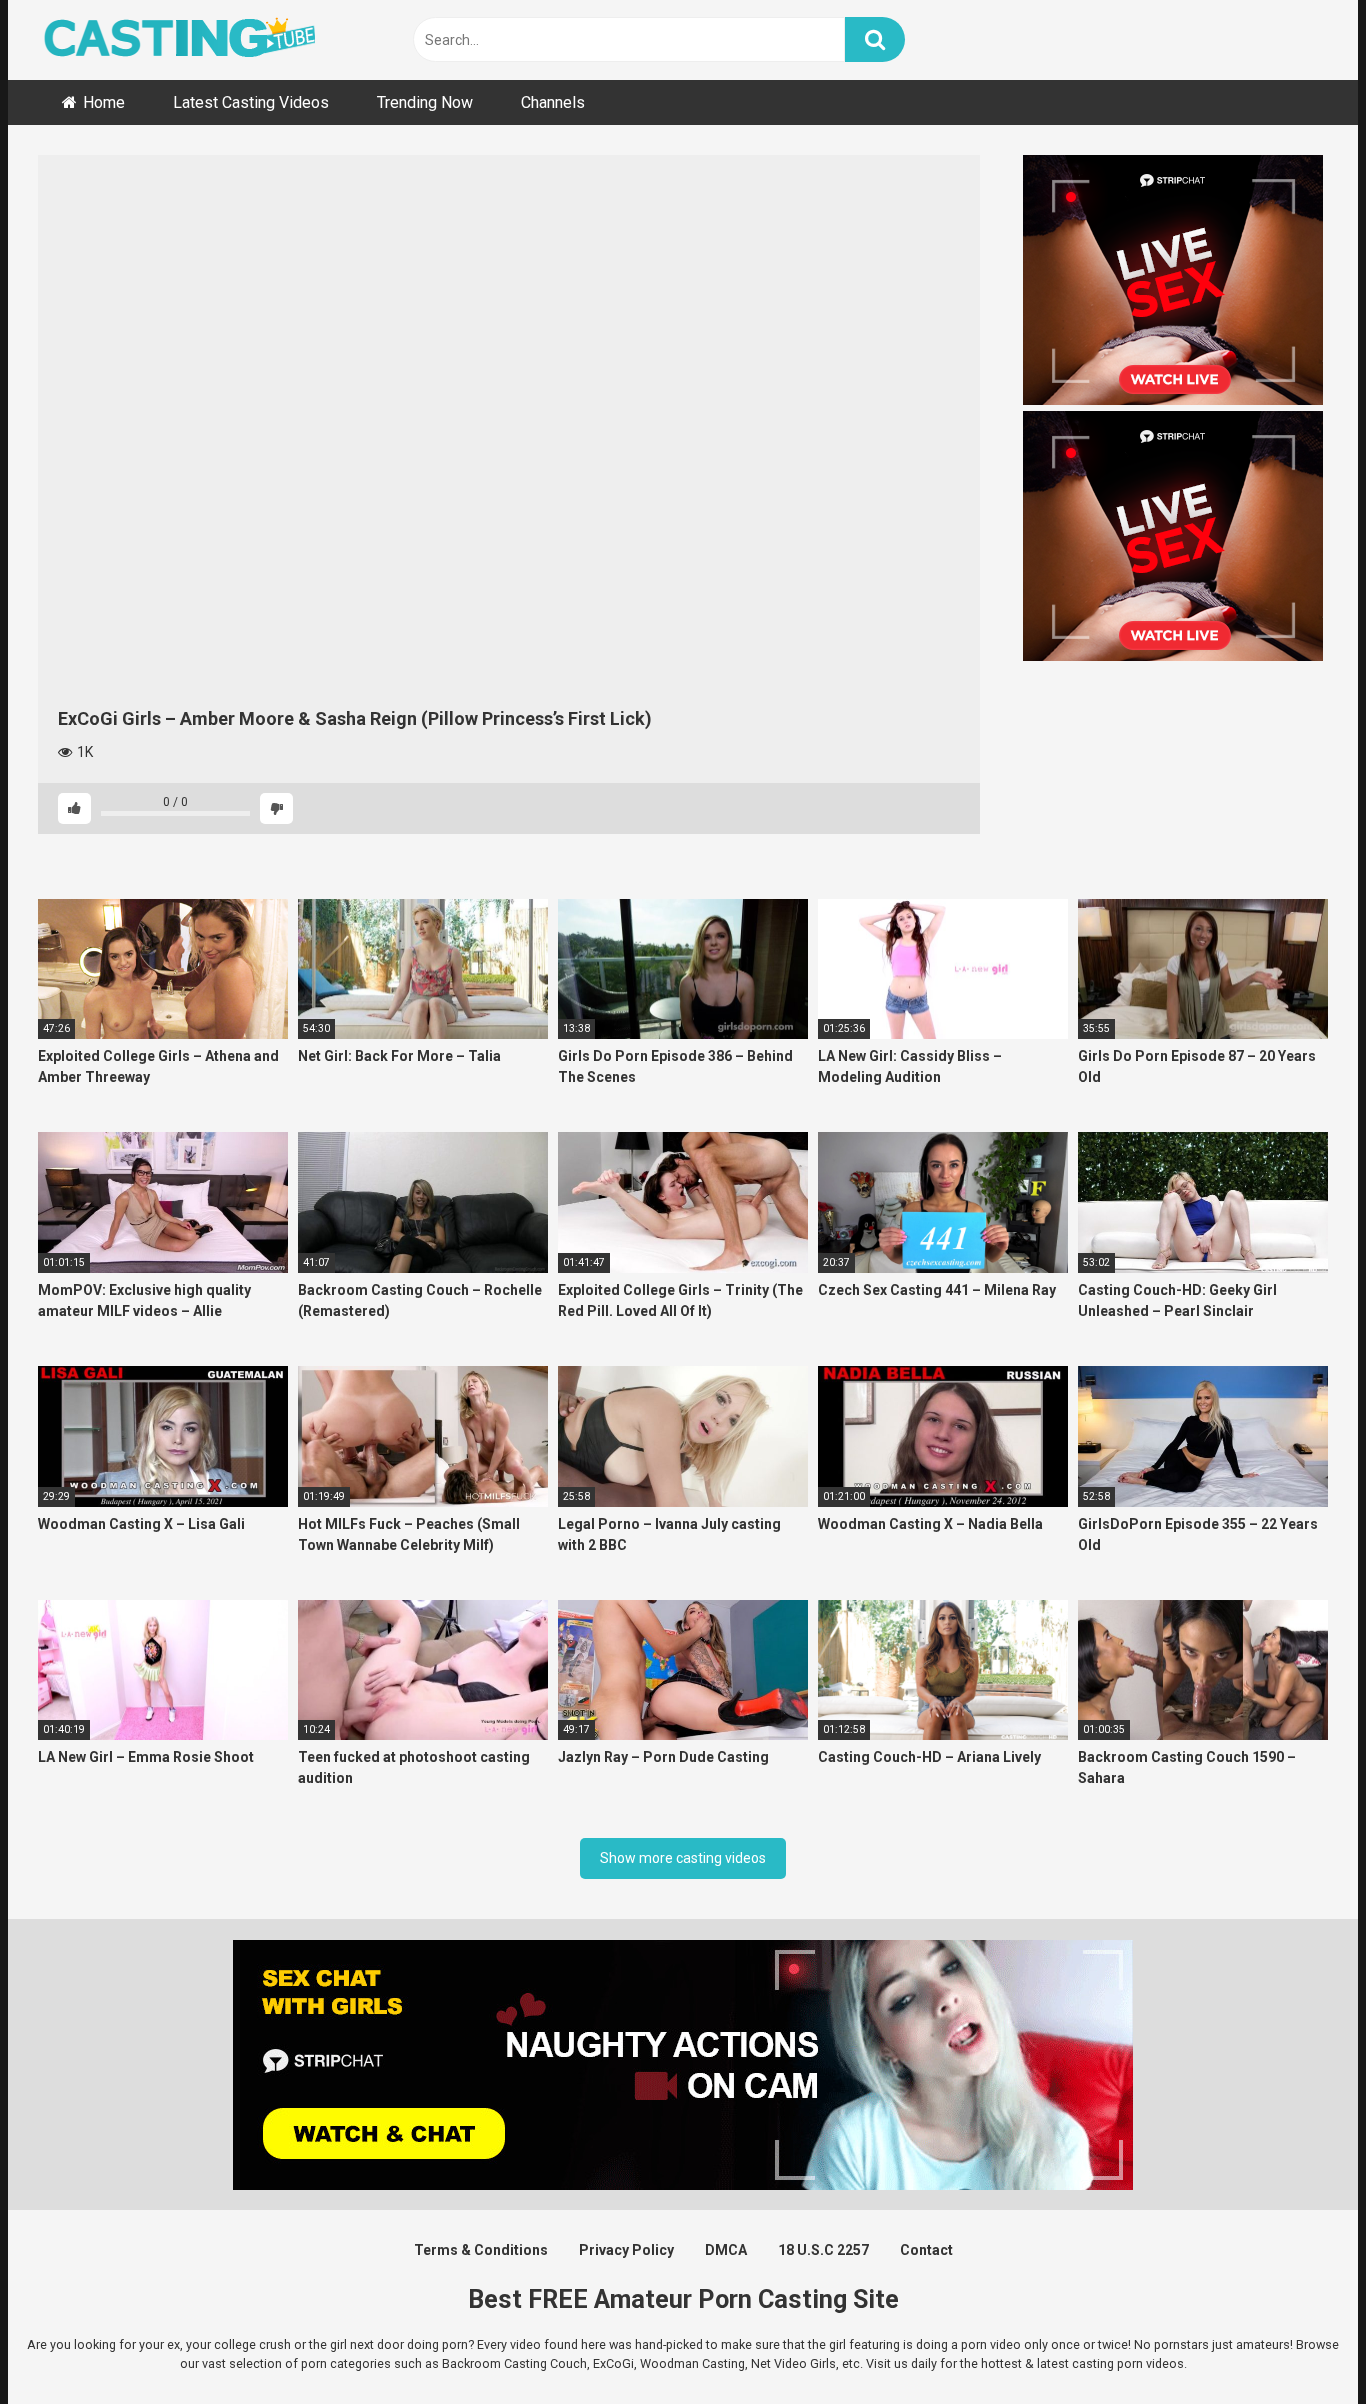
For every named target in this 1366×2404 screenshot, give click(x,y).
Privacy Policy (626, 2250)
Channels (553, 102)
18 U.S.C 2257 (823, 2250)
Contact (926, 2250)
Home (104, 102)
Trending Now (425, 102)
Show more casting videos (683, 1858)
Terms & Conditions (481, 2250)
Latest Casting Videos (251, 102)
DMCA (726, 2250)
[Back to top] (1299, 2343)
